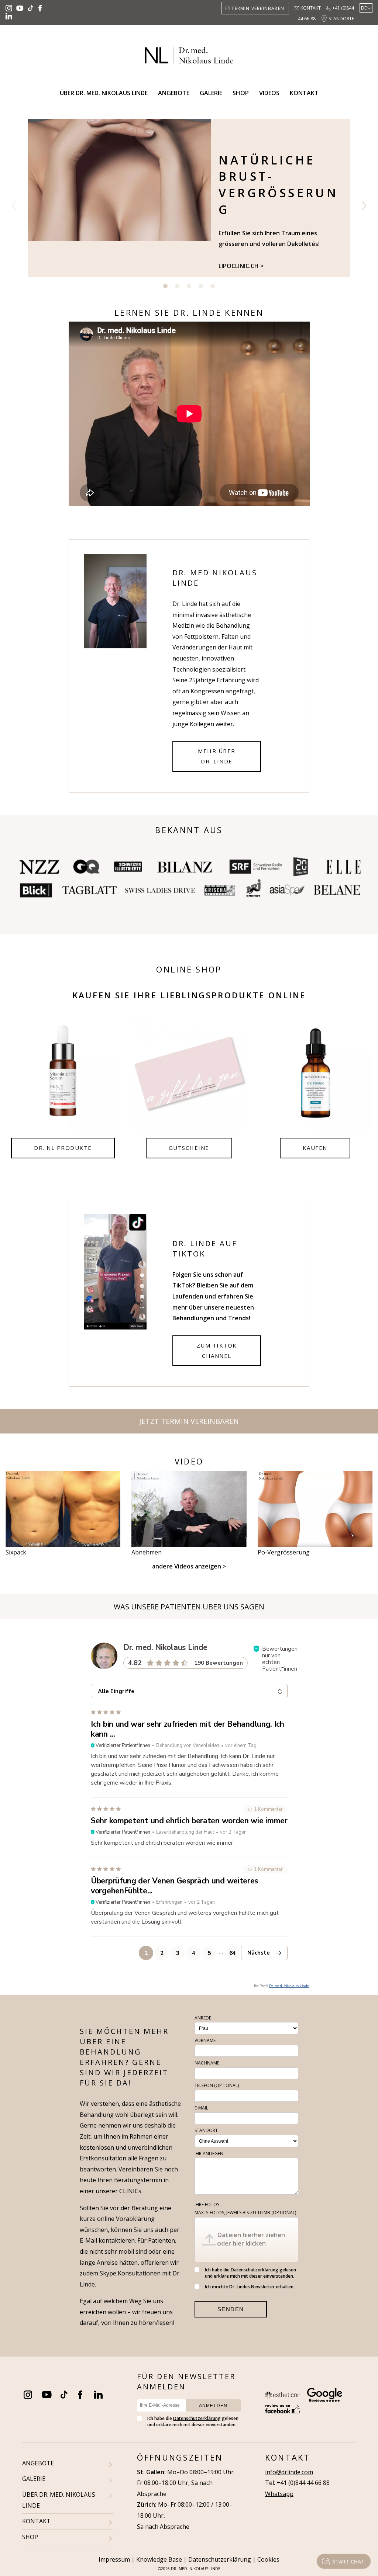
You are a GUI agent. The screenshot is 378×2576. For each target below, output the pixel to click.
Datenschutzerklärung (255, 2270)
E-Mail (201, 2108)
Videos (269, 93)
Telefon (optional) (217, 2085)
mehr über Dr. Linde (217, 756)
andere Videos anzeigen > (189, 1566)
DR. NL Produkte (63, 1148)
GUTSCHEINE (189, 1148)
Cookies (268, 2559)
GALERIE (34, 2479)
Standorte (341, 19)
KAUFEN (315, 1148)
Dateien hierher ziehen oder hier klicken (251, 2239)
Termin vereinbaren (258, 8)
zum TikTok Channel (217, 1351)
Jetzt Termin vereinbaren (189, 1421)
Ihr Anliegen (209, 2154)
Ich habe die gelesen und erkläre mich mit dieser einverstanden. (250, 2273)
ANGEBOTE (38, 2463)
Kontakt (311, 8)
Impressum (114, 2559)
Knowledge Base (159, 2559)
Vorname (205, 2040)
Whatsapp (279, 2494)
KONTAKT (36, 2521)
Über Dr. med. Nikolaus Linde (104, 93)
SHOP (30, 2537)
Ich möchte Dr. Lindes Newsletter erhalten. (250, 2287)
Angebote (174, 93)
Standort (206, 2130)
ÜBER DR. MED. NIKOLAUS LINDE (59, 2500)
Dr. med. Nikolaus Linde (289, 1986)
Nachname (207, 2063)
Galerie (211, 93)
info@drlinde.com (289, 2472)
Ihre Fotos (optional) (245, 2209)
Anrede (203, 2018)
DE (364, 8)
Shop (241, 93)
